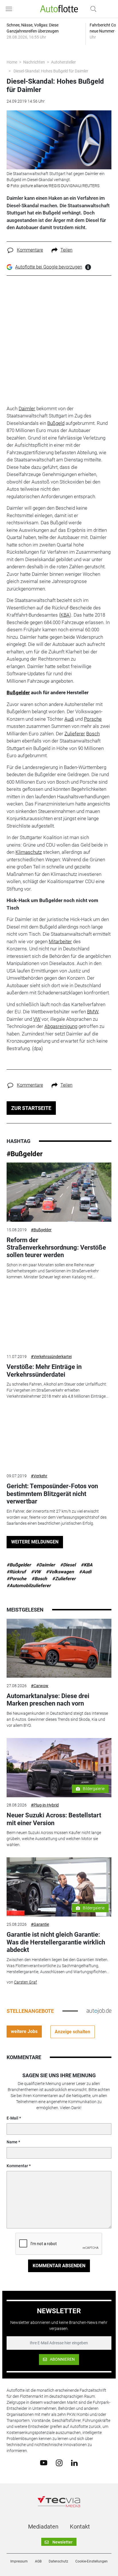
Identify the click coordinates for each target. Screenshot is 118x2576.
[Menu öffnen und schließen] (10, 9)
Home (12, 62)
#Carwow (40, 1686)
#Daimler (46, 1565)
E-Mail (12, 2118)
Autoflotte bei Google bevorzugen (49, 267)
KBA (65, 615)
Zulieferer (75, 734)
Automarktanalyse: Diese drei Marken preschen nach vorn (48, 1700)
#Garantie (40, 1924)
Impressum (19, 2561)
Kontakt (80, 2527)
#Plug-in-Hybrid (45, 1805)
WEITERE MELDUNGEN (35, 1542)
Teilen (66, 250)
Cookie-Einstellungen (92, 2561)
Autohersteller (63, 62)
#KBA (87, 1565)
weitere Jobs (24, 2031)
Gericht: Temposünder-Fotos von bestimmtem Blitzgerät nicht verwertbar (52, 1494)
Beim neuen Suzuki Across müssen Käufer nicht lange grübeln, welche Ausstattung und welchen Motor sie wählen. (54, 1839)
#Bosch (39, 1579)
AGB (38, 2561)
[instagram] (59, 2462)
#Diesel (68, 1565)
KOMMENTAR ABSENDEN (59, 2266)
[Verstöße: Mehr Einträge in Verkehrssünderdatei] (59, 1319)
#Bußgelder (25, 1154)
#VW (36, 1572)
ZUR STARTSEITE (31, 1108)
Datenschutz (58, 2561)
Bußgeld (56, 423)
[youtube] (44, 2462)
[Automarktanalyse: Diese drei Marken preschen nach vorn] (59, 1648)
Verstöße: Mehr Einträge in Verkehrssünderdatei (44, 1371)
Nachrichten (34, 62)
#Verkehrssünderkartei (51, 1357)
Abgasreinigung (61, 1026)
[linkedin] (74, 2462)
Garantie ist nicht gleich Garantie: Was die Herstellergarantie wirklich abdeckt (56, 1942)
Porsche (93, 719)
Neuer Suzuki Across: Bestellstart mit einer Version (54, 1819)
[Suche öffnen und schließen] (92, 9)
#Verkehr (39, 1476)
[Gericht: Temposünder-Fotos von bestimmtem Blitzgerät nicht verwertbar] (59, 1438)
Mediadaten (43, 2527)
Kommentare (30, 250)
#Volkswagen (60, 1572)
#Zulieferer (64, 1579)
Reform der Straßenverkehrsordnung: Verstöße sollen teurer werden (56, 1248)
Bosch (93, 734)
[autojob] (99, 2011)
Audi (69, 719)
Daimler (27, 408)
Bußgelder (18, 693)
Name (12, 2142)
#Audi (85, 1572)
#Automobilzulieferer (29, 1586)
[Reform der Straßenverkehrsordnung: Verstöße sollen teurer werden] (59, 1192)
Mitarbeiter (60, 941)
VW (37, 1019)
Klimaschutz (29, 852)
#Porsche (16, 1579)
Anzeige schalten (72, 2032)
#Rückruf (16, 1572)
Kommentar (17, 2166)
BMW (93, 1012)
